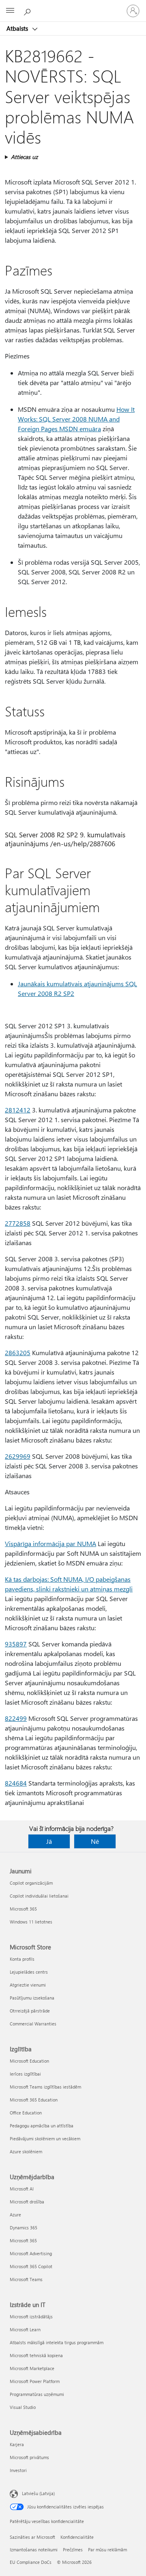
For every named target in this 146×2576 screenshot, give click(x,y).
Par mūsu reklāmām (107, 2550)
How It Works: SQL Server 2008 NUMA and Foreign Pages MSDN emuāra (76, 419)
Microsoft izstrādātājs (31, 2316)
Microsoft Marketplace (32, 2368)
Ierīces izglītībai (25, 2074)
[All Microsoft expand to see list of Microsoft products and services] (10, 11)
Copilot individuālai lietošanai (39, 1896)
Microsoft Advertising (31, 2253)
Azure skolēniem (26, 2151)
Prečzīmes (73, 2550)
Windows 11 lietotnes (31, 1922)
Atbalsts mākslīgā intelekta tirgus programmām (57, 2342)
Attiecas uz (24, 157)
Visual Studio (23, 2407)
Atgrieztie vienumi (28, 1985)
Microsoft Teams (26, 2279)
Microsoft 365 (23, 1909)
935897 (16, 1644)
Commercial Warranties (33, 2024)
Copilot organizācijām (31, 1883)
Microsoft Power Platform (35, 2381)
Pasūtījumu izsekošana (32, 1998)
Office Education (26, 2113)
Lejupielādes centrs (29, 1972)
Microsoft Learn (25, 2329)
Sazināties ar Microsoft (32, 2537)
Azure (15, 2215)
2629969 (18, 1456)
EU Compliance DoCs (31, 2562)
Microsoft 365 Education (34, 2100)
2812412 (18, 1110)
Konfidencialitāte (77, 2537)
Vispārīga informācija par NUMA (50, 1543)
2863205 (18, 1353)
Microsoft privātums (29, 2457)
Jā (49, 1841)
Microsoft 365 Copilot (31, 2266)
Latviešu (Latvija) (38, 2493)
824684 (16, 1783)
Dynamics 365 (24, 2228)
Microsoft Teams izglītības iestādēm (45, 2087)
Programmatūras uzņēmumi (37, 2394)
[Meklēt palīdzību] (28, 11)
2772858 (18, 1223)
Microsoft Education (29, 2061)
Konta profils (22, 1959)
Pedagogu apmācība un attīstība (42, 2126)
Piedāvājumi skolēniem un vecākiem (45, 2139)
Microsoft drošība (27, 2202)
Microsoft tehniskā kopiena (36, 2355)
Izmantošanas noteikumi (34, 2550)
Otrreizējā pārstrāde (30, 2011)
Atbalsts (18, 28)
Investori (18, 2470)
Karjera (17, 2444)
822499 (16, 1718)
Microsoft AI (22, 2189)
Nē (95, 1841)
